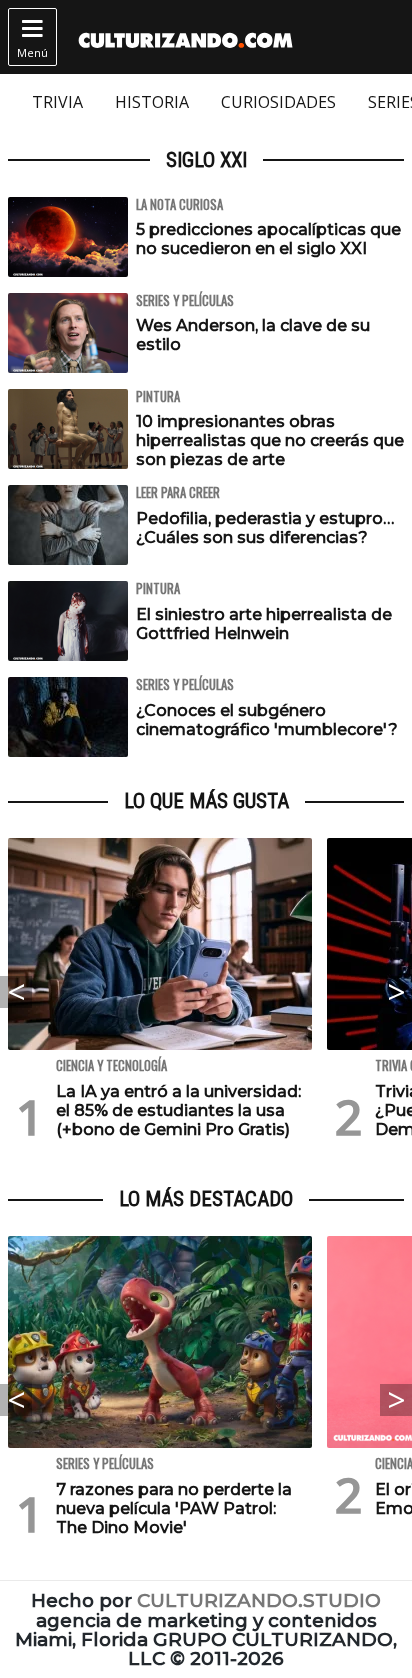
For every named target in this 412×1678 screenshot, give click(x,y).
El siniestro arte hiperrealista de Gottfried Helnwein (264, 624)
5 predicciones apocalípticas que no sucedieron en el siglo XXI (268, 239)
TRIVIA (57, 102)
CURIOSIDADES (278, 102)
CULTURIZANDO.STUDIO (259, 1600)
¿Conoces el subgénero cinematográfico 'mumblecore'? (267, 720)
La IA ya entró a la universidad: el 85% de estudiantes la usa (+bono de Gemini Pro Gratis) (178, 1110)
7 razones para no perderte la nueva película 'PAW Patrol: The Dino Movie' (174, 1508)
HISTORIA (152, 102)
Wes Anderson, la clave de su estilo (253, 335)
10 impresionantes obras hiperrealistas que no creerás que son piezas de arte (270, 440)
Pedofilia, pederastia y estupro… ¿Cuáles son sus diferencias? (265, 528)
